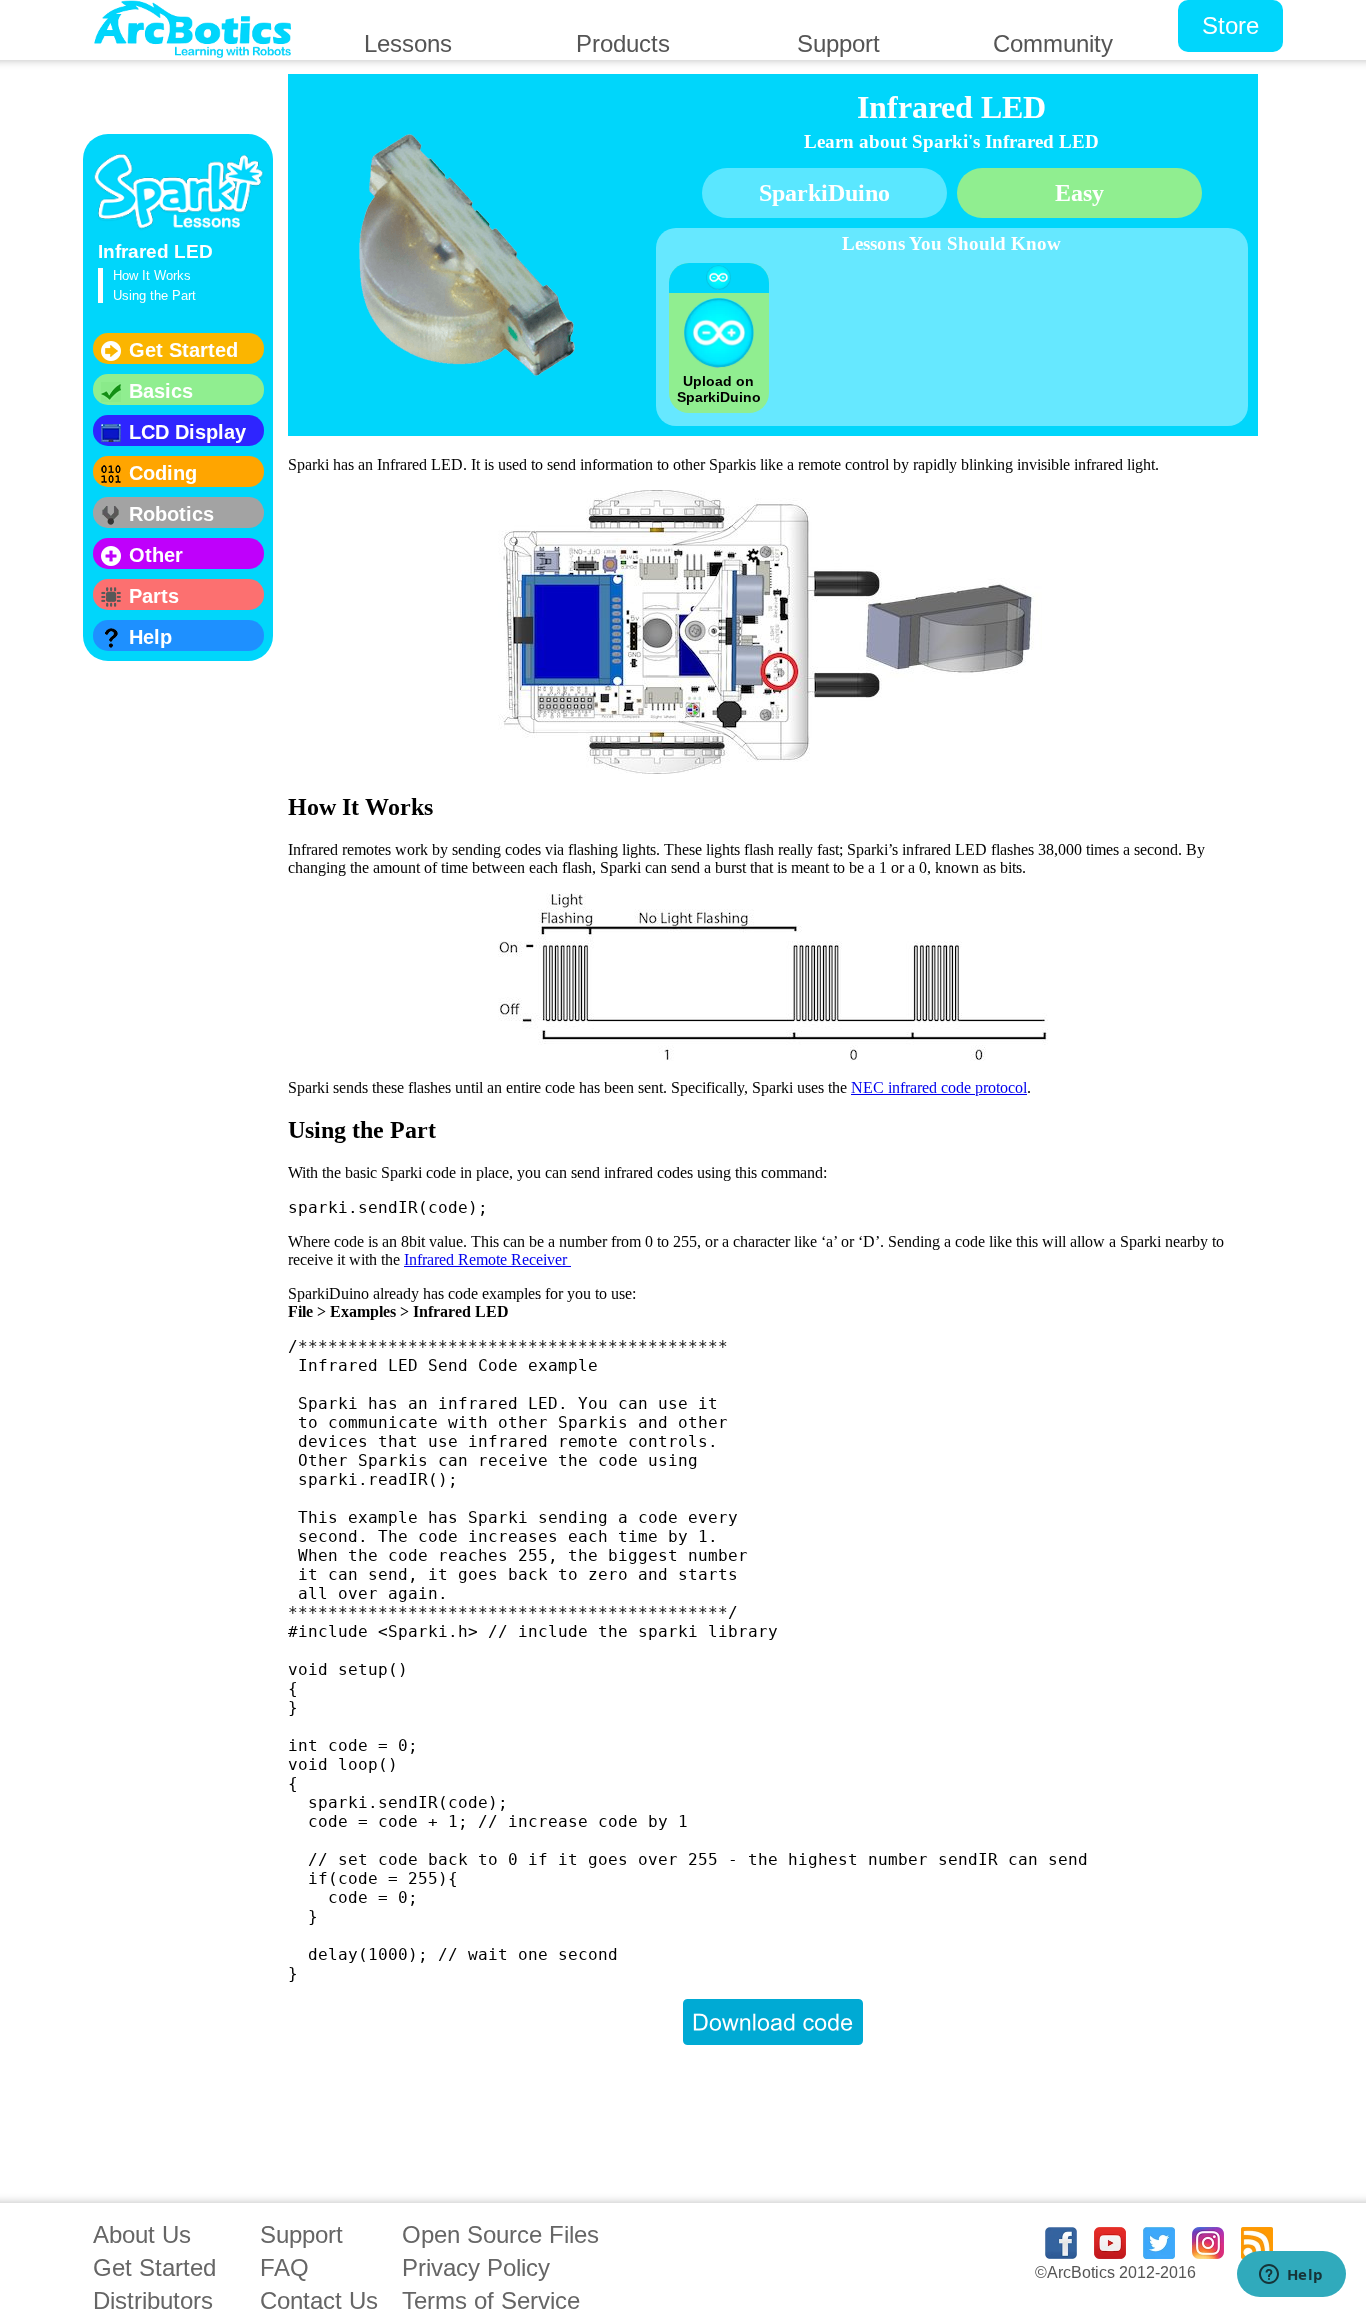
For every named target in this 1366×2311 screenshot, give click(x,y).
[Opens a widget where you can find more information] (1291, 2276)
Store (1230, 25)
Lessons (408, 43)
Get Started (154, 2267)
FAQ (284, 2267)
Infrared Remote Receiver (487, 1259)
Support (301, 2234)
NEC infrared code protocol (939, 1087)
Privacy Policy (476, 2267)
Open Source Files (500, 2234)
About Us (142, 2234)
